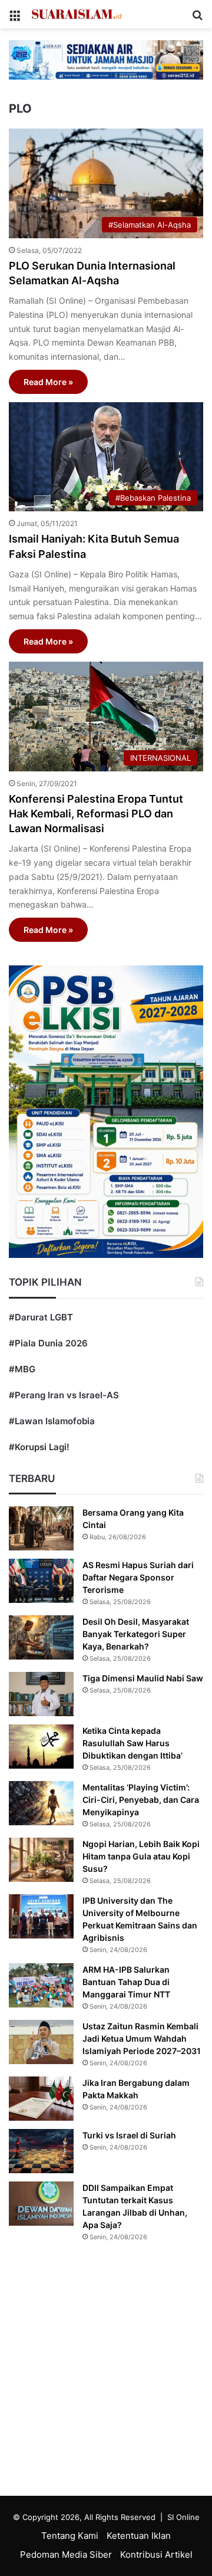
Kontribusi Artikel (156, 2554)
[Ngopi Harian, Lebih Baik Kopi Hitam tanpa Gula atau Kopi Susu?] (41, 1860)
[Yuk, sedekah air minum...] (106, 59)
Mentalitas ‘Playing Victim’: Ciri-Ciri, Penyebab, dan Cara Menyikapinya (141, 1800)
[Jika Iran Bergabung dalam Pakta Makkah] (41, 2099)
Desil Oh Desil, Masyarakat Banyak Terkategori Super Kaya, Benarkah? (136, 1634)
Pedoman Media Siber (66, 2554)
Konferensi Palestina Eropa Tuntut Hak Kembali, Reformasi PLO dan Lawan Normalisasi (96, 814)
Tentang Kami (70, 2536)
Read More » (48, 382)
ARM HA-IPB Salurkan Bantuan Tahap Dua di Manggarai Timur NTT (126, 1982)
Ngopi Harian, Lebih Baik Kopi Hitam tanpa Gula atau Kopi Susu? (141, 1856)
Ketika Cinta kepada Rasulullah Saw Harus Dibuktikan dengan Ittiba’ (132, 1743)
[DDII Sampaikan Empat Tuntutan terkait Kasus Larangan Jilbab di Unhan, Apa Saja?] (41, 2204)
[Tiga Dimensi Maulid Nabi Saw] (41, 1694)
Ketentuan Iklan (139, 2536)
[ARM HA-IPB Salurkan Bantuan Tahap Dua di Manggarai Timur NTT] (41, 1985)
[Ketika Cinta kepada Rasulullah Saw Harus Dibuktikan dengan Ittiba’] (41, 1747)
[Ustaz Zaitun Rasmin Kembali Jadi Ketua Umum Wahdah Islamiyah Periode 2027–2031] (41, 2042)
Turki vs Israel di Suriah (129, 2135)
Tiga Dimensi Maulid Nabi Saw (143, 1678)
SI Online (183, 2517)
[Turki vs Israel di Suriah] (41, 2151)
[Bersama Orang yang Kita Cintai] (41, 1528)
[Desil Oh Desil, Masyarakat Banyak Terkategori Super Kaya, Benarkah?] (41, 1637)
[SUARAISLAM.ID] (77, 14)
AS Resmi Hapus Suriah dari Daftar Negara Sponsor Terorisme (138, 1577)
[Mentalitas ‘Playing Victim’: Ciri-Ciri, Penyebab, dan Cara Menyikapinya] (41, 1803)
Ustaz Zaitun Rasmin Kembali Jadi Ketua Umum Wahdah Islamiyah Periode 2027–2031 (142, 2038)
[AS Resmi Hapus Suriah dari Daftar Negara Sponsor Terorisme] (41, 1581)
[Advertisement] (106, 2372)
